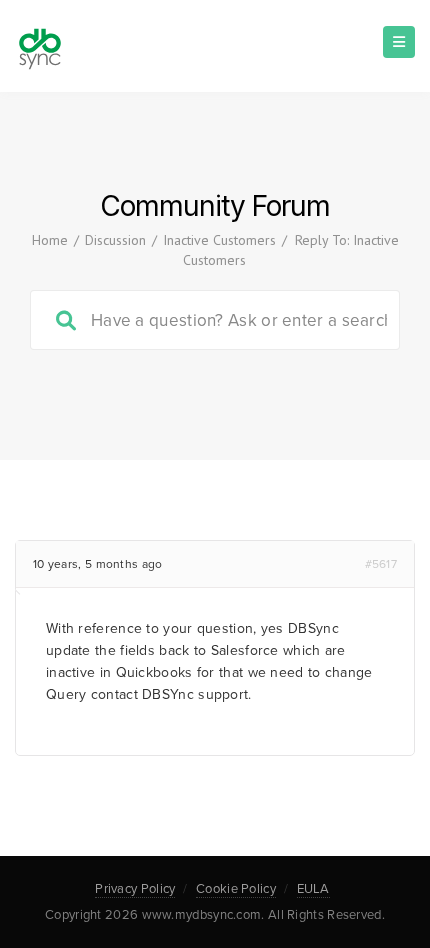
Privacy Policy (135, 889)
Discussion (115, 240)
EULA (313, 889)
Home (50, 240)
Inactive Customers (219, 240)
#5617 (381, 564)
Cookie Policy (236, 889)
